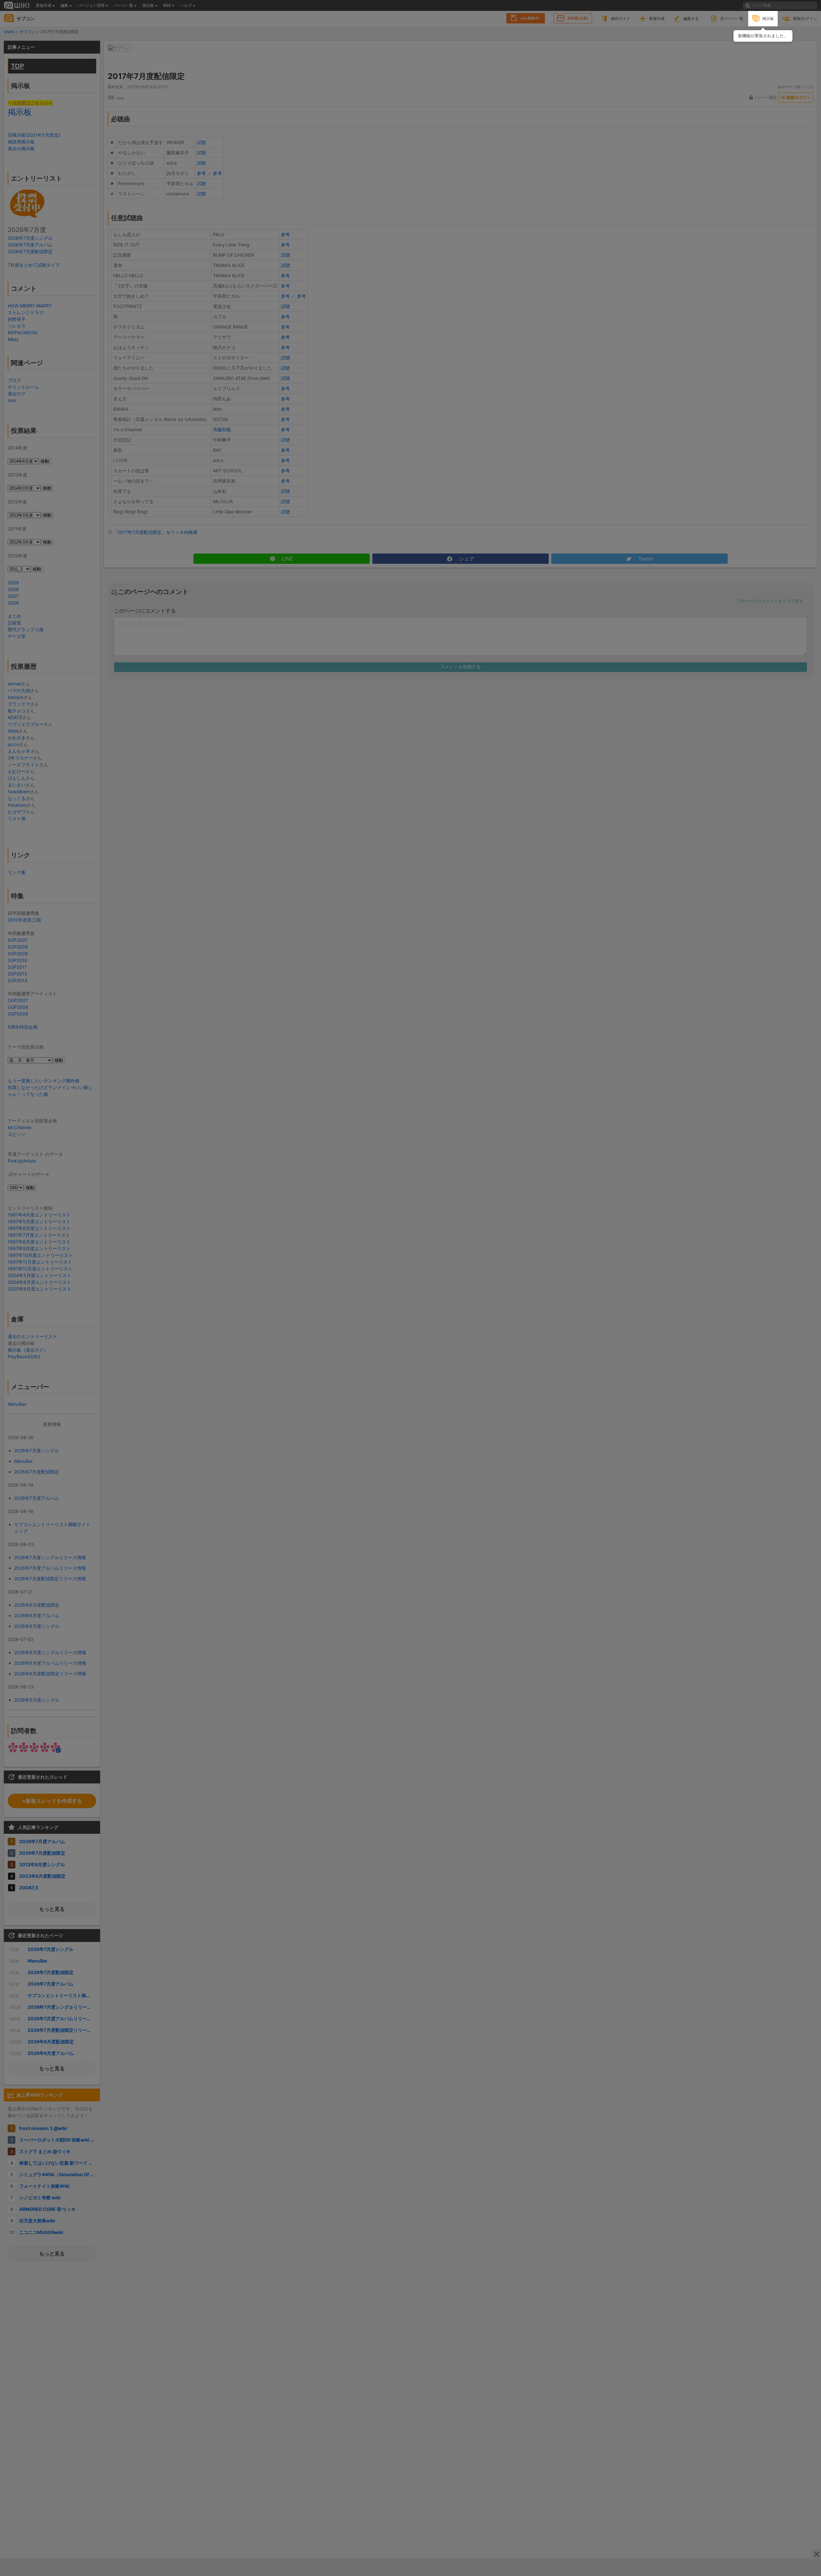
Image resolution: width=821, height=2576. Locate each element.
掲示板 (768, 18)
